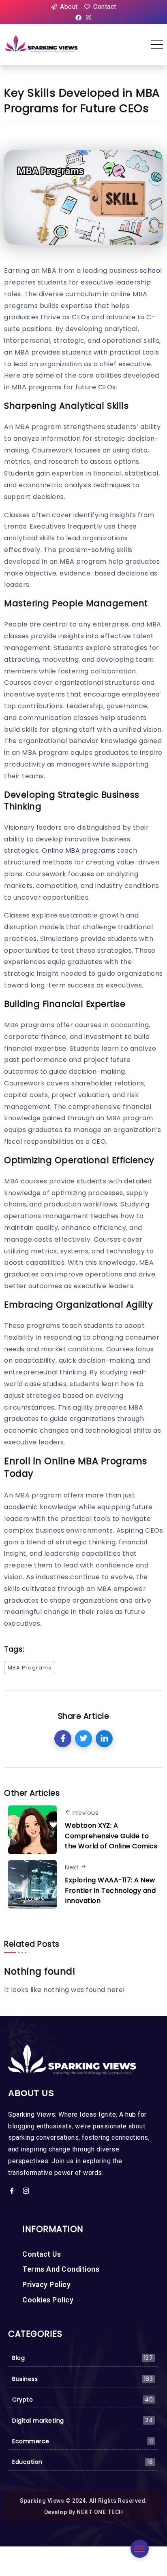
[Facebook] (79, 18)
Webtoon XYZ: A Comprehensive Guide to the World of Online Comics (111, 1836)
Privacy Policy (46, 2285)
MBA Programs (30, 1668)
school (151, 271)
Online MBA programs (79, 851)
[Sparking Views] (42, 44)
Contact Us (42, 2254)
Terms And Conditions (61, 2269)
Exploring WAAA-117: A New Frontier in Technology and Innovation (110, 1890)
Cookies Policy (48, 2300)
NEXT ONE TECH (100, 2512)
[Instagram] (88, 18)
